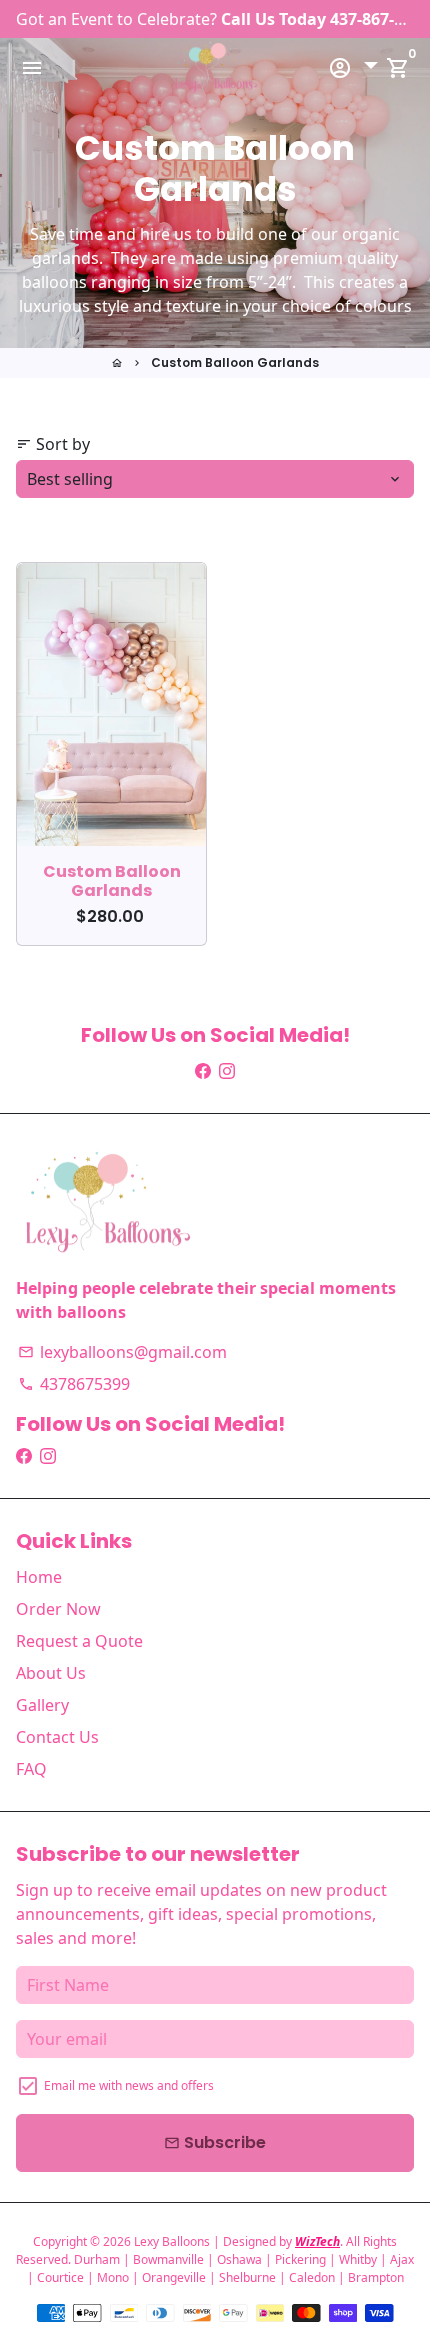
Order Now (58, 1609)
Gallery (42, 1705)
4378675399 (74, 1384)
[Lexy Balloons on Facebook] (203, 1071)
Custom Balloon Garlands (235, 362)
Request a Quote (79, 1641)
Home (39, 1577)
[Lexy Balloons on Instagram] (227, 1071)
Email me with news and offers (129, 2085)
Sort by (53, 444)
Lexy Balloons (172, 2241)
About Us (51, 1673)
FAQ (31, 1769)
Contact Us (57, 1737)
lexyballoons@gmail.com (122, 1352)
